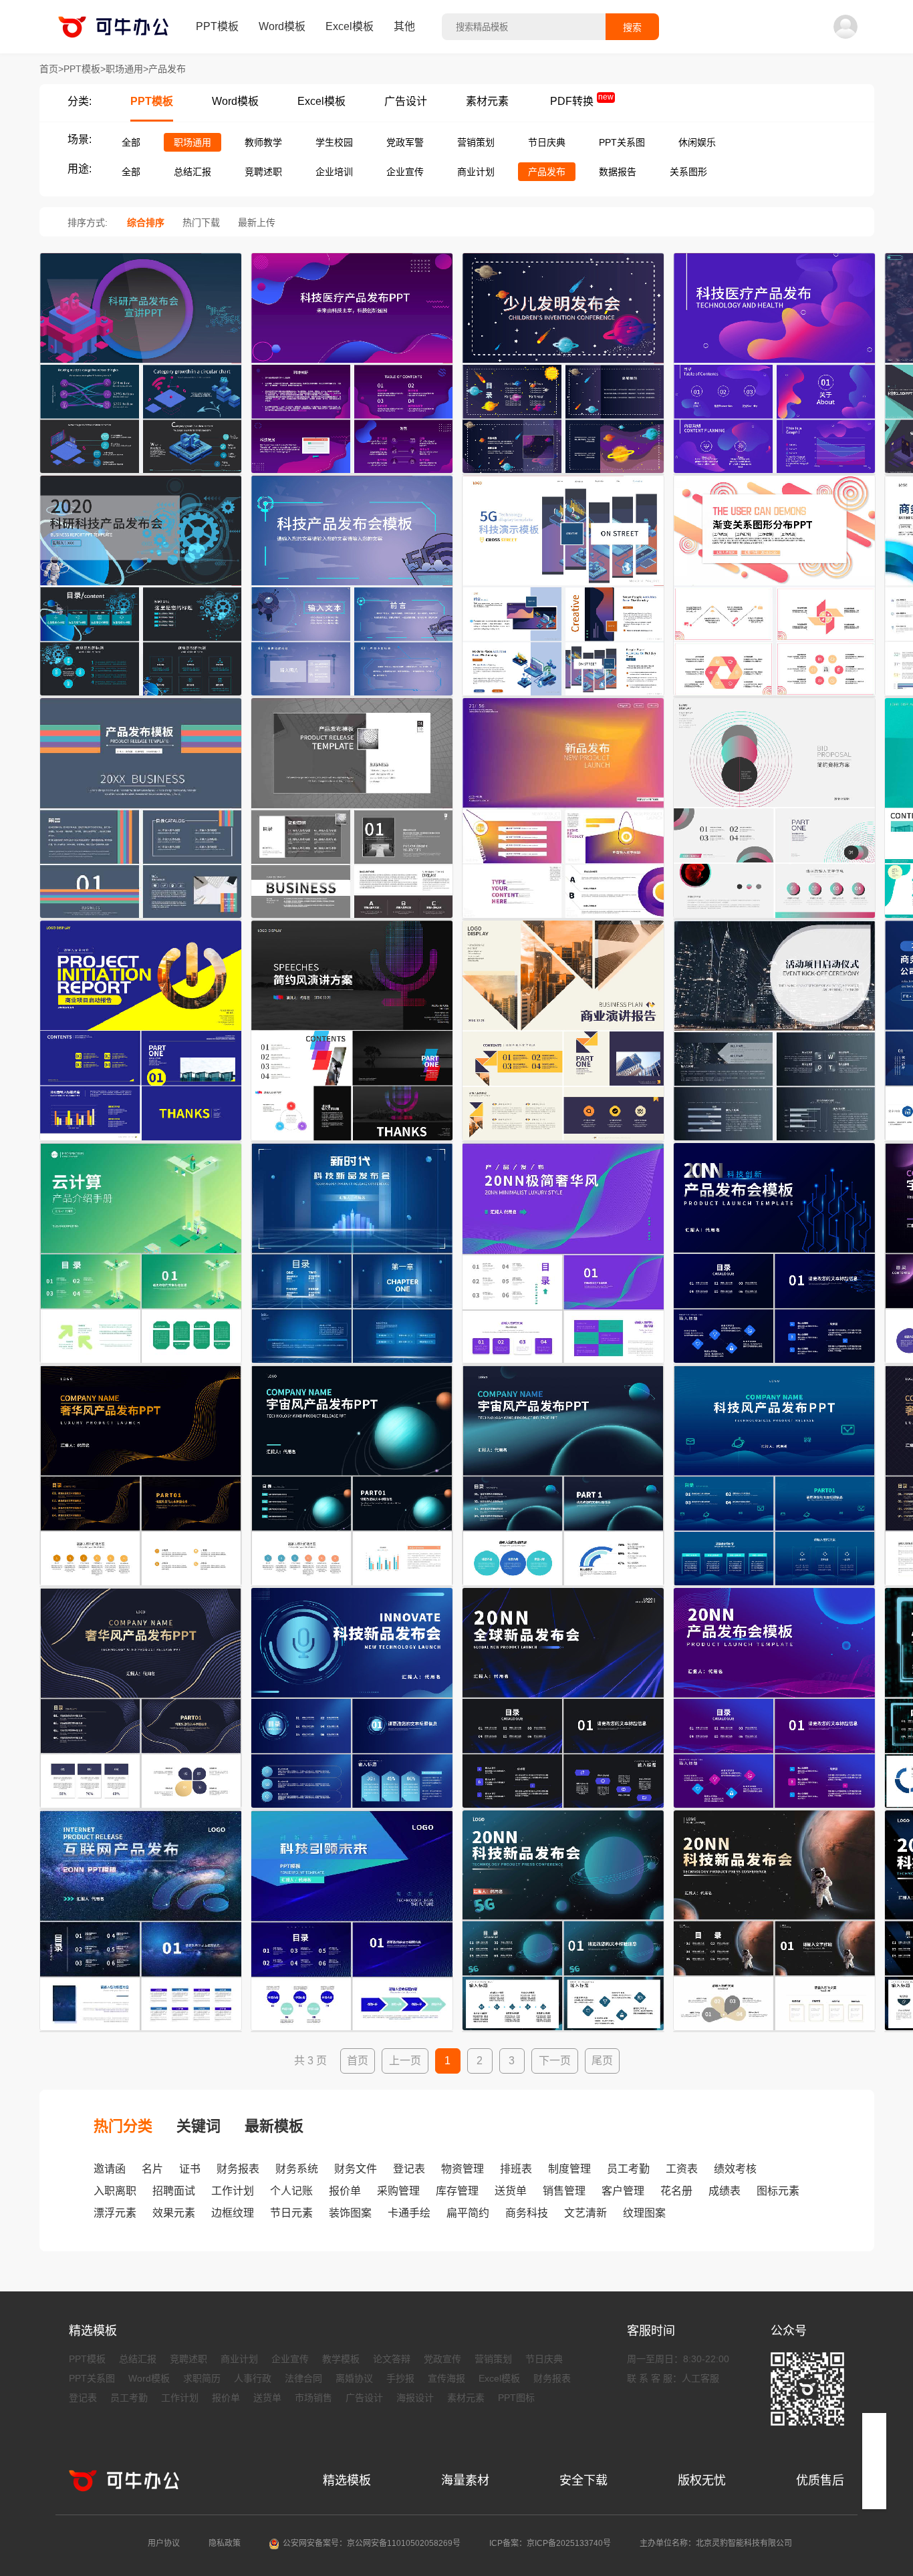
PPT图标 (516, 2398)
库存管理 (457, 2191)
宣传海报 (446, 2378)
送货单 (511, 2191)
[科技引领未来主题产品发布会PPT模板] (352, 2032)
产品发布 (547, 172)
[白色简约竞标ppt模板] (774, 919)
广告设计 (406, 101)
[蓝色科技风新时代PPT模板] (352, 1364)
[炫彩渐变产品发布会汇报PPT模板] (774, 1809)
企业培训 (334, 172)
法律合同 (303, 2378)
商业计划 (476, 172)
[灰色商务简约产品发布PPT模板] (352, 919)
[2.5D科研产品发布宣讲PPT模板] (141, 474)
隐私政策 (225, 2543)
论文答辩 (392, 2359)
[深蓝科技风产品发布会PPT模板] (774, 1587)
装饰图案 (350, 2213)
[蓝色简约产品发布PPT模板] (141, 919)
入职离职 (115, 2191)
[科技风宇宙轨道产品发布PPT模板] (352, 1587)
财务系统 (297, 2169)
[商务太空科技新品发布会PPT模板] (774, 2032)
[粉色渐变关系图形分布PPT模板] (774, 697)
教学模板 (341, 2359)
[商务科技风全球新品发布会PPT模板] (563, 1809)
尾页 (602, 2061)
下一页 (555, 2061)
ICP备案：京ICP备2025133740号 (550, 2543)
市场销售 (313, 2398)
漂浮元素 (115, 2213)
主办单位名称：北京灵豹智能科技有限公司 (716, 2543)
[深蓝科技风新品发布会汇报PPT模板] (352, 1809)
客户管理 (623, 2191)
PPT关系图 (622, 142)
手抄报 (400, 2378)
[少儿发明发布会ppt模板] (563, 474)
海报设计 (415, 2398)
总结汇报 (192, 172)
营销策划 (476, 142)
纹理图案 (644, 2213)
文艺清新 (585, 2213)
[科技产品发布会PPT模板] (352, 697)
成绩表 (725, 2191)
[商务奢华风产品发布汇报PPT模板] (141, 1587)
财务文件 (356, 2169)
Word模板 (282, 26)
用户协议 (164, 2543)
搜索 (632, 27)
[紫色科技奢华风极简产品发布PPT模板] (563, 1364)
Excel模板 (350, 26)
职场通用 (192, 142)
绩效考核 (735, 2169)
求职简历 (202, 2378)
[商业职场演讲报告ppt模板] (563, 1142)
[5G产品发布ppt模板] (563, 697)
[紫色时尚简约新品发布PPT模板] (563, 919)
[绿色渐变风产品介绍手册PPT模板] (141, 1364)
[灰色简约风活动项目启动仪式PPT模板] (774, 1142)
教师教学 (263, 142)
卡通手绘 (409, 2213)
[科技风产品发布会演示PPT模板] (563, 1587)
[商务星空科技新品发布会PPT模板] (563, 2032)
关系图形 (688, 172)
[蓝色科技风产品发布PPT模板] (774, 1364)
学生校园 (334, 142)
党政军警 (405, 142)
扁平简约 (468, 2213)
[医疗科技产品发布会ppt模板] (352, 474)
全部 (131, 142)
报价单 (345, 2191)
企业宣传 (405, 172)
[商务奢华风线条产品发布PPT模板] (141, 1809)
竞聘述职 (263, 172)
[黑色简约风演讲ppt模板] (352, 1142)
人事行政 (253, 2378)
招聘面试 (174, 2191)
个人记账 (291, 2191)
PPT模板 (217, 26)
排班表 (516, 2169)
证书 (190, 2169)
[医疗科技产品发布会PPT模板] (774, 474)
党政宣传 (442, 2359)
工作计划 (233, 2191)
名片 (152, 2169)
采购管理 (398, 2191)
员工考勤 (628, 2169)
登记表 (409, 2169)
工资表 (682, 2169)
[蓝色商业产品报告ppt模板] (141, 1142)
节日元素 (291, 2213)
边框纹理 (233, 2213)
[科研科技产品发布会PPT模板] (141, 697)
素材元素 (487, 101)
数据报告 (618, 172)
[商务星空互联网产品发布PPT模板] (141, 2032)
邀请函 (110, 2169)
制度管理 (569, 2169)
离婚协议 (354, 2378)
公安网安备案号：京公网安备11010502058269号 (372, 2543)
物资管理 (463, 2169)
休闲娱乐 (697, 142)
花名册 (676, 2191)
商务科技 (527, 2213)
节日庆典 (547, 142)
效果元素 (174, 2213)
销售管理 (564, 2191)
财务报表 (238, 2169)
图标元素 (778, 2191)
